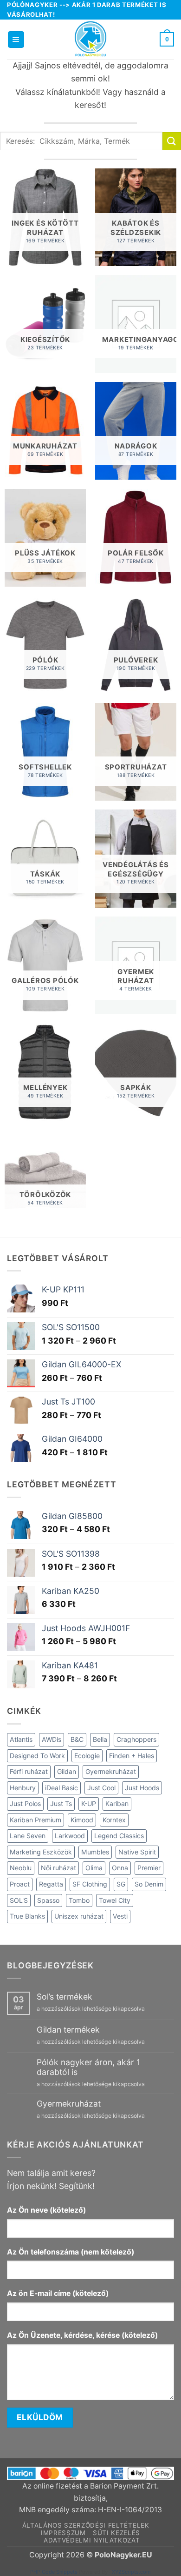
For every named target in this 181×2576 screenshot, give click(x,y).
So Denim (149, 1884)
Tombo (79, 1900)
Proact (20, 1884)
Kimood (82, 1820)
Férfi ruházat (29, 1771)
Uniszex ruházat (79, 1916)
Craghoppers (136, 1739)
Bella (100, 1739)
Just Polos (25, 1803)
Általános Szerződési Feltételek (86, 2525)
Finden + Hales (132, 1756)
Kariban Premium (36, 1820)
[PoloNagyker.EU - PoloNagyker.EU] (90, 39)
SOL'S (19, 1900)
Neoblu (21, 1868)
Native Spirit (137, 1852)
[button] (16, 40)
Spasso (48, 1900)
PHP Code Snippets (54, 2572)
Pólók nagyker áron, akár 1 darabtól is (88, 2067)
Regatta (51, 1884)
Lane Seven (28, 1836)
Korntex (114, 1820)
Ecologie (87, 1756)
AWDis (52, 1739)
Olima (94, 1868)
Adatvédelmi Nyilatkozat (92, 2540)
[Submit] (172, 141)
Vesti (120, 1916)
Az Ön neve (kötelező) (46, 2210)
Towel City (115, 1900)
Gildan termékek (68, 2030)
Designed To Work (37, 1756)
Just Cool (101, 1788)
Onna (120, 1868)
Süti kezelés (116, 2533)
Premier (149, 1868)
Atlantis (21, 1739)
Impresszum (63, 2533)
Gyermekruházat (111, 1771)
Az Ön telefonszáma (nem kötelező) (71, 2252)
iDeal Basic (61, 1788)
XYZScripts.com (131, 2572)
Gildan (67, 1771)
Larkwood (70, 1836)
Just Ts (61, 1803)
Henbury (23, 1788)
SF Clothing (90, 1884)
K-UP (89, 1803)
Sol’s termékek (65, 1997)
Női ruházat (58, 1868)
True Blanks (27, 1916)
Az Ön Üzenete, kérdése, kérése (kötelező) (82, 2335)
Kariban (117, 1803)
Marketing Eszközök (41, 1852)
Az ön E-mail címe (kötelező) (58, 2293)
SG (121, 1884)
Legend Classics (119, 1836)
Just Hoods (142, 1788)
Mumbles (95, 1852)
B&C (77, 1739)
